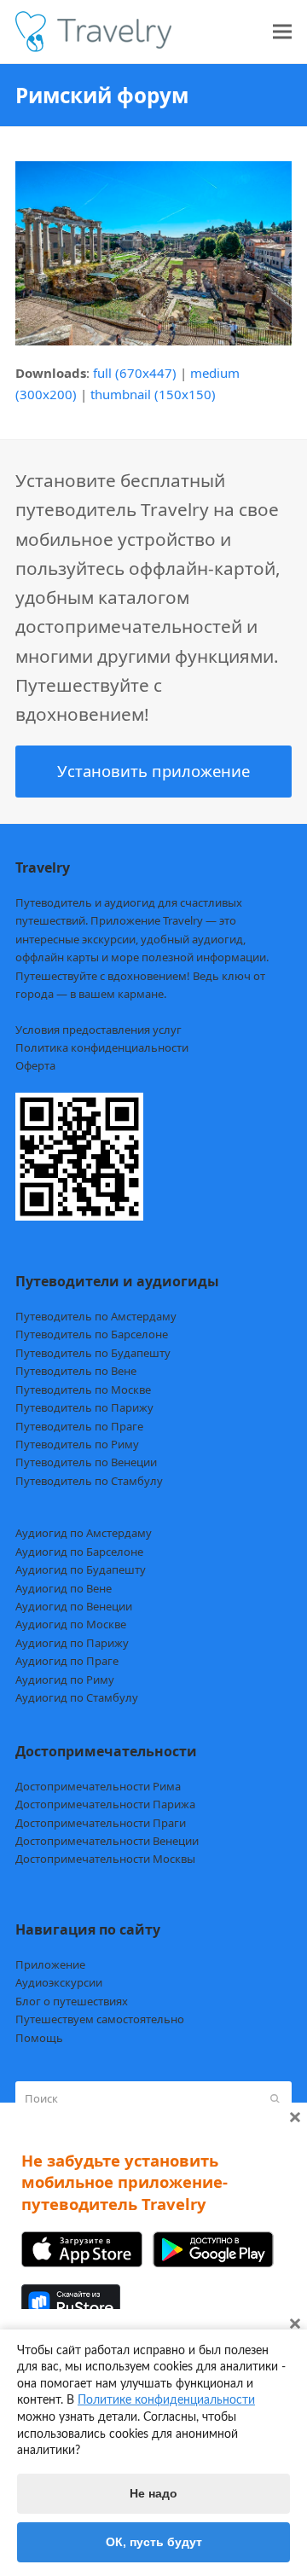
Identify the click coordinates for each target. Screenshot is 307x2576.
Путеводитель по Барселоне (92, 1334)
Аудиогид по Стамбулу (77, 1697)
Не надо (153, 2493)
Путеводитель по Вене (76, 1371)
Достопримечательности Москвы (105, 1859)
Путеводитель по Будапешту (93, 1353)
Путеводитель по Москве (83, 1390)
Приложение (50, 1964)
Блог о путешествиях (72, 2001)
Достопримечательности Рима (98, 1786)
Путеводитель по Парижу (84, 1407)
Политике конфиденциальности (166, 2400)
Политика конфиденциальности (102, 1047)
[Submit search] (275, 2099)
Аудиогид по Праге (67, 1661)
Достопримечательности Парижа (105, 1804)
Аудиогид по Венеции (74, 1606)
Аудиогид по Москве (71, 1624)
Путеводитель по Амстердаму (96, 1316)
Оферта (35, 1065)
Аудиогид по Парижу (72, 1643)
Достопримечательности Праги (101, 1823)
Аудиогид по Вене (64, 1588)
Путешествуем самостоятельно (100, 2019)
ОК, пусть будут (154, 2542)
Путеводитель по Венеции (86, 1462)
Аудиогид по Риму (65, 1680)
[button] (282, 32)
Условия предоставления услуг (98, 1030)
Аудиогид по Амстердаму (84, 1533)
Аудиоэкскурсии (59, 1982)
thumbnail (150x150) (153, 394)
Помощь (39, 2038)
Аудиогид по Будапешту (81, 1569)
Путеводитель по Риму (77, 1444)
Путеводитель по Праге (79, 1426)
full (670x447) (135, 373)
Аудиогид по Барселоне (79, 1552)
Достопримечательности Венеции (107, 1841)
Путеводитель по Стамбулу (89, 1481)
